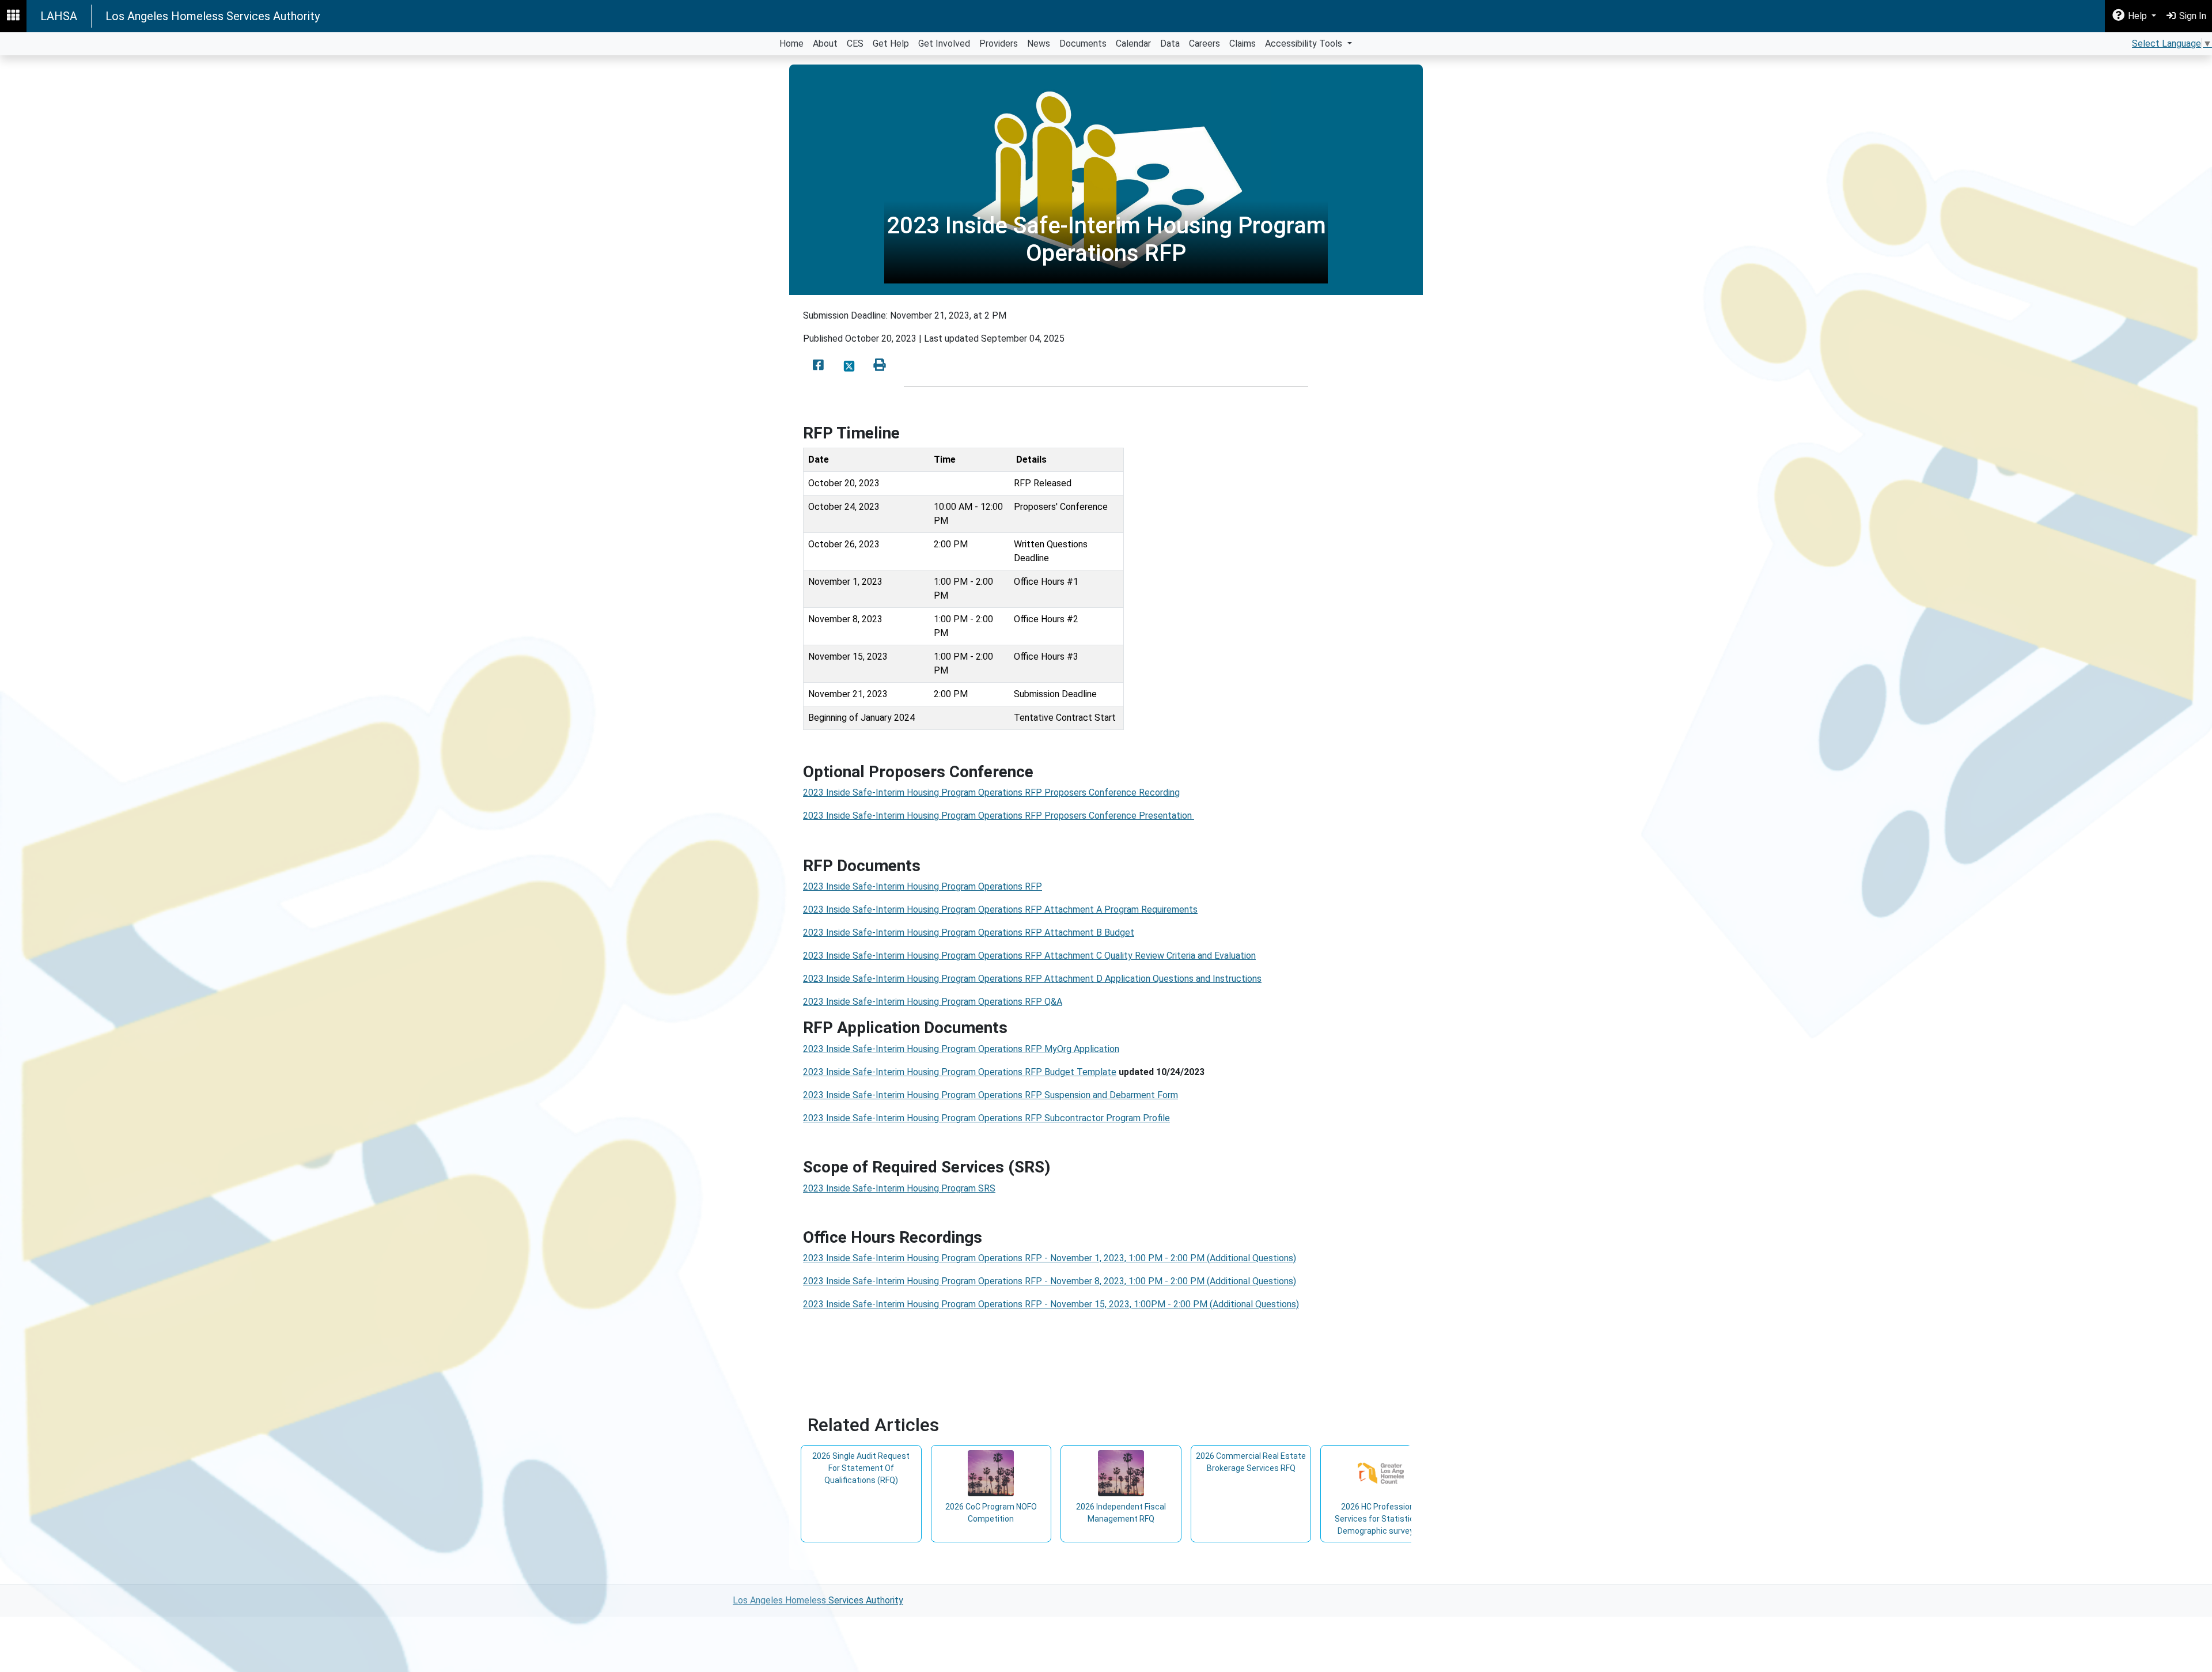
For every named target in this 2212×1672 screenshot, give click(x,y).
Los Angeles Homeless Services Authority (213, 16)
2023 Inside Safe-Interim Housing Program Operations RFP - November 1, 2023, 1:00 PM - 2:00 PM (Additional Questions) (1050, 1258)
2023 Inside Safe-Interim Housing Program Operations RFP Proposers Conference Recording (991, 793)
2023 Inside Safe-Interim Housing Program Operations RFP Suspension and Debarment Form (991, 1095)
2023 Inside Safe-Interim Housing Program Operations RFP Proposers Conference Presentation (999, 816)
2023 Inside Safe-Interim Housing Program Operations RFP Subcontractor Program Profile (986, 1118)
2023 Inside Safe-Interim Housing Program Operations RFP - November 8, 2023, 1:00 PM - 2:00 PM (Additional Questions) (1050, 1281)
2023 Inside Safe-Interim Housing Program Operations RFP (923, 886)
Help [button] (2137, 16)
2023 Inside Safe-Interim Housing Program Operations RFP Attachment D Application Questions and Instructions (1032, 979)
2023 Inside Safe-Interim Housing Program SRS (899, 1188)
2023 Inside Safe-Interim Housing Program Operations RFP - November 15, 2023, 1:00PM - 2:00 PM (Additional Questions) (1051, 1304)
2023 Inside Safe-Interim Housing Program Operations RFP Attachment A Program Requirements (1000, 909)
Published (823, 338)
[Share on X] (849, 366)
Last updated (951, 338)
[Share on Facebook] (818, 366)
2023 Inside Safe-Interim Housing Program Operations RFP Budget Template (960, 1072)
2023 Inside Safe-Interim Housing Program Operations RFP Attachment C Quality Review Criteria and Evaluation (1029, 956)
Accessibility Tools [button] (1305, 43)
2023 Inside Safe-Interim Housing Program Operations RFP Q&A (933, 1002)
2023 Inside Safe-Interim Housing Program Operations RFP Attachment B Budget (969, 933)
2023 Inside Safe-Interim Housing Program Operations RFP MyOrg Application (961, 1049)
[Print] (880, 366)
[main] (1106, 820)
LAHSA (59, 16)
